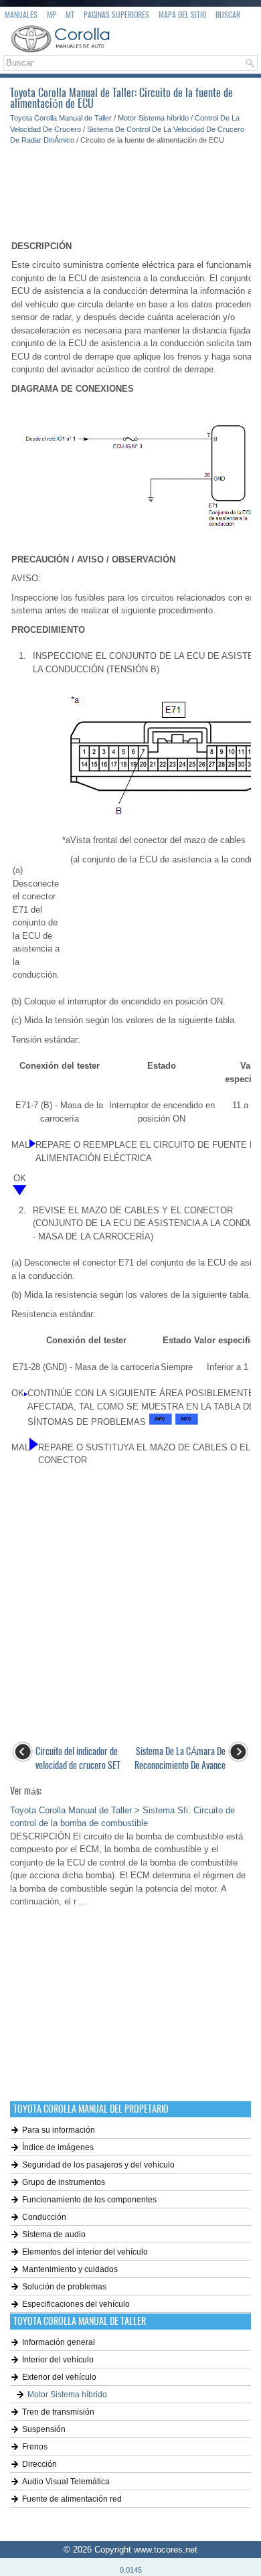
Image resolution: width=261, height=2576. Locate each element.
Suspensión (44, 2429)
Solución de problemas (64, 2287)
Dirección (39, 2464)
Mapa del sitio (182, 15)
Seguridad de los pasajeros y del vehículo (98, 2165)
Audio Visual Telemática (66, 2482)
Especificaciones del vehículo (76, 2304)
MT (70, 15)
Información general (59, 2342)
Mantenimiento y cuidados (70, 2269)
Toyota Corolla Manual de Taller (61, 118)
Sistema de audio (54, 2234)
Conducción (44, 2217)
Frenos (35, 2447)
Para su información (59, 2130)
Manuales (21, 15)
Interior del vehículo (58, 2360)
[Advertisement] (130, 186)
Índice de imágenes (58, 2147)
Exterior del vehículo (59, 2377)
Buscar (228, 15)
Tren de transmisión (58, 2412)
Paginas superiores (116, 15)
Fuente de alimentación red (72, 2499)
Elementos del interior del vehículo (85, 2252)
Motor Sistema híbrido (153, 118)
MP (52, 15)
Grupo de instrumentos (64, 2182)
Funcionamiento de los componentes (89, 2200)
